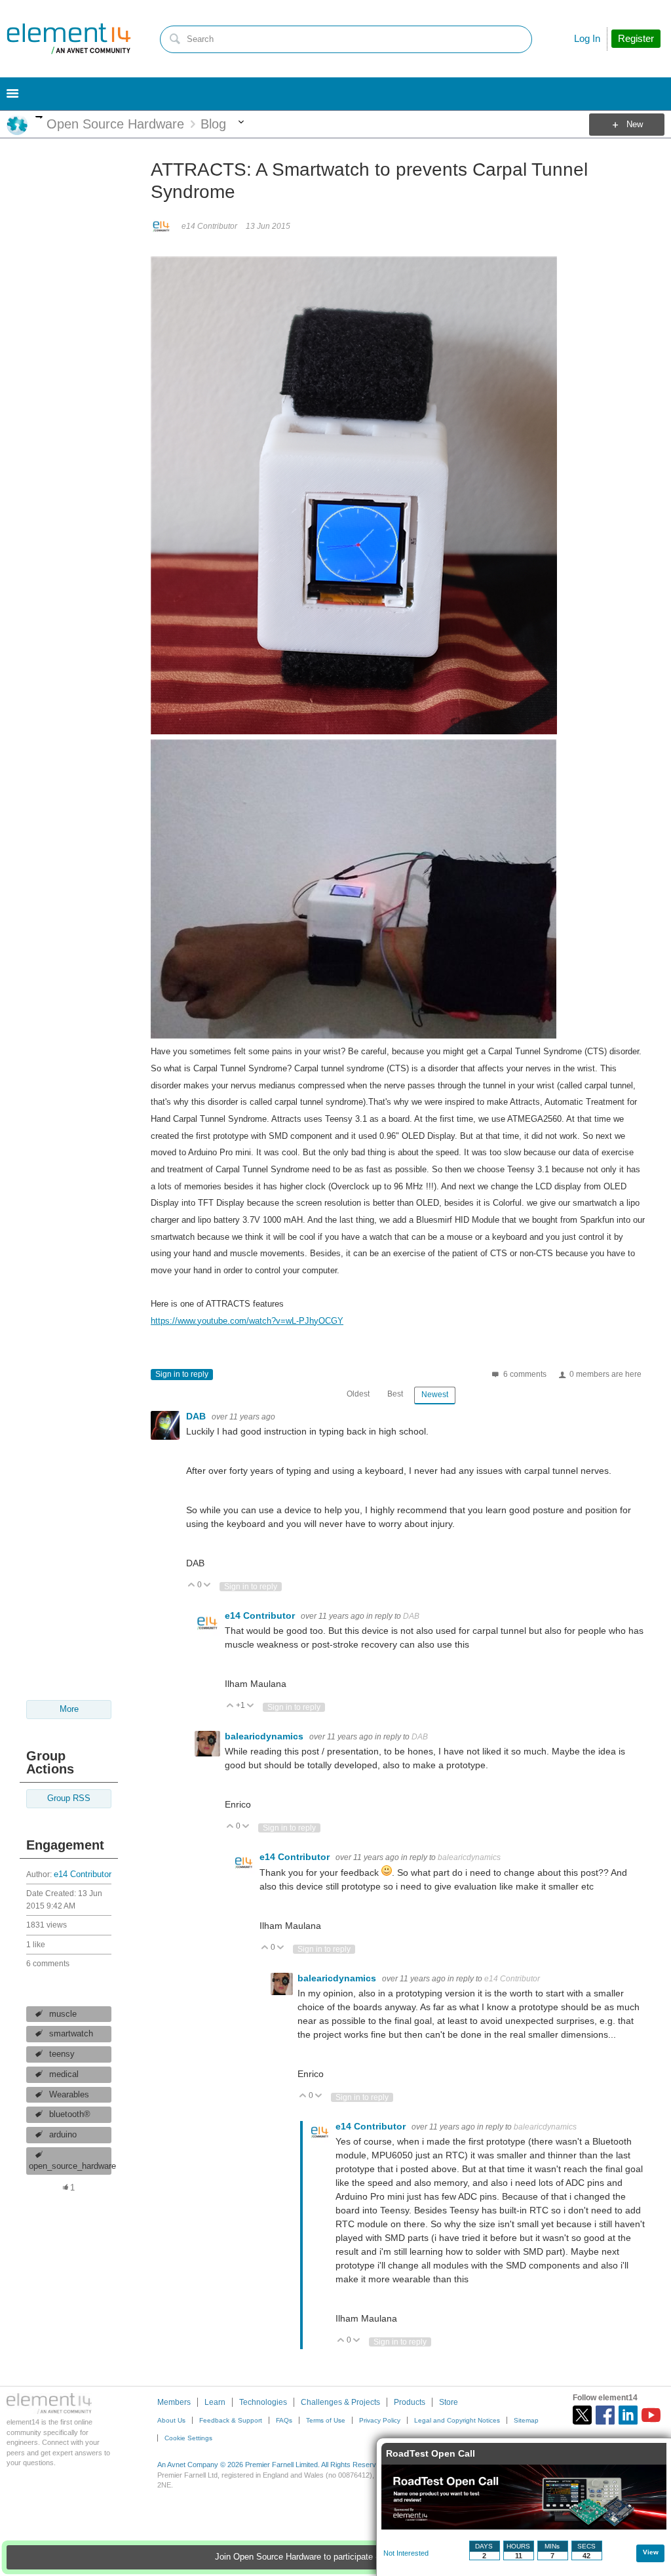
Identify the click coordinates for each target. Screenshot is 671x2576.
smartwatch (71, 2034)
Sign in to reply (182, 1374)
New (635, 125)
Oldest (358, 1394)
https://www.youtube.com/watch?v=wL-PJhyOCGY (247, 1321)
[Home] (69, 39)
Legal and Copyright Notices (457, 2420)
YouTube (651, 2415)
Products (410, 2402)
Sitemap (526, 2420)
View (651, 2552)
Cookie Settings (188, 2438)
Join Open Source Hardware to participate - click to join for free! (335, 2557)
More (39, 117)
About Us (171, 2420)
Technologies (263, 2402)
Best (395, 1394)
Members (174, 2402)
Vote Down (207, 1586)
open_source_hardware (70, 2166)
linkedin (628, 2415)
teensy (62, 2054)
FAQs (284, 2420)
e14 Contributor (83, 1874)
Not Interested (406, 2553)
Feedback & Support (231, 2420)
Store (449, 2402)
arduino (63, 2135)
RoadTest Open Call (431, 2453)
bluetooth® (70, 2114)
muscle (63, 2014)
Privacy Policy (380, 2420)
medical (64, 2074)
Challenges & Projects (340, 2402)
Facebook (605, 2415)
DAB (197, 1416)
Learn (215, 2402)
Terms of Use (326, 2420)
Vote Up (192, 1586)
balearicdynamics (265, 1736)
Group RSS (69, 1798)
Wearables (69, 2095)
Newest (435, 1395)
